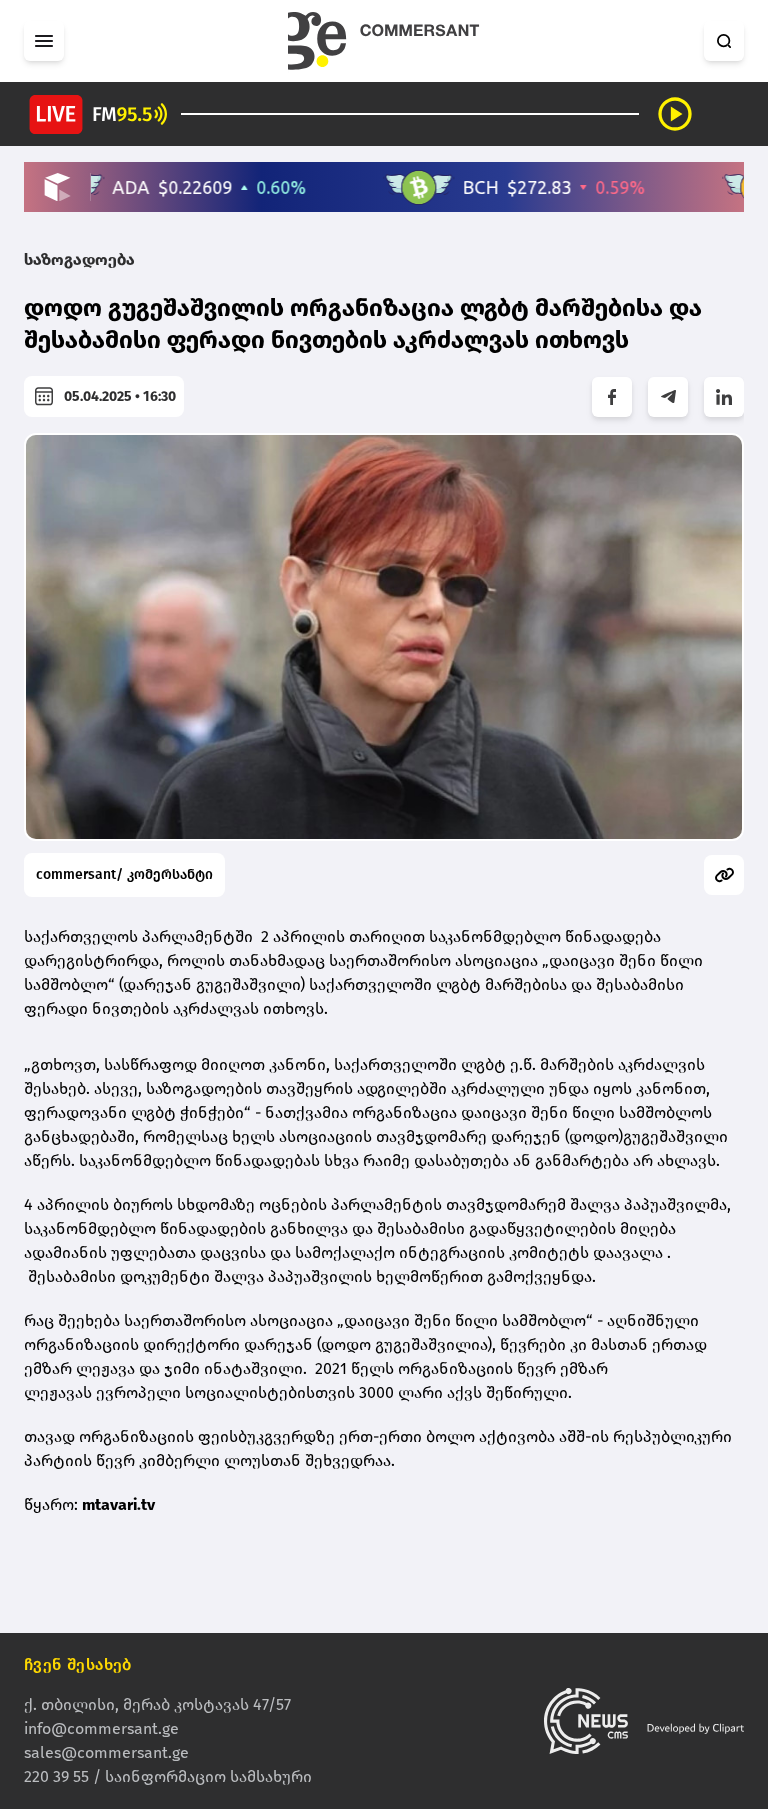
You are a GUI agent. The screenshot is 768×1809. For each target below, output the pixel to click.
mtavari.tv (118, 1504)
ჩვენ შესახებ (78, 1664)
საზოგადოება (79, 259)
